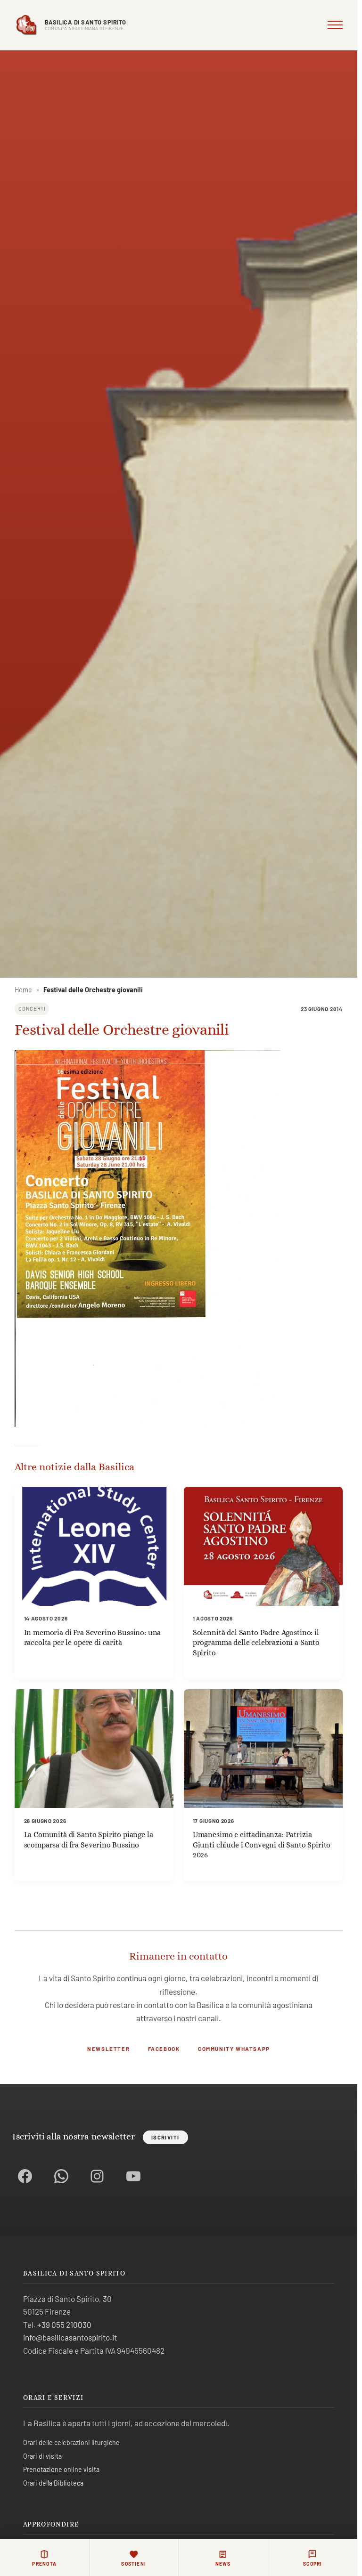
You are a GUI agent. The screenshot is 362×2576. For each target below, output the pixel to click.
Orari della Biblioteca (53, 2483)
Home (23, 990)
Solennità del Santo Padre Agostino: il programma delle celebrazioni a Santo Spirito (256, 1643)
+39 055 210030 (64, 2325)
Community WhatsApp (234, 2049)
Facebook (164, 2049)
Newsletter (108, 2049)
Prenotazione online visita (61, 2469)
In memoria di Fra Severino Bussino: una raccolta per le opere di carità (93, 1638)
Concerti (32, 1009)
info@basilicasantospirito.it (70, 2337)
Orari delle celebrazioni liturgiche (71, 2442)
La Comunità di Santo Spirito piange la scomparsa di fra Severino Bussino (89, 1840)
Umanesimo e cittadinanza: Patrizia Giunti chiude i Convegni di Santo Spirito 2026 (262, 1845)
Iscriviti (165, 2137)
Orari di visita (42, 2456)
